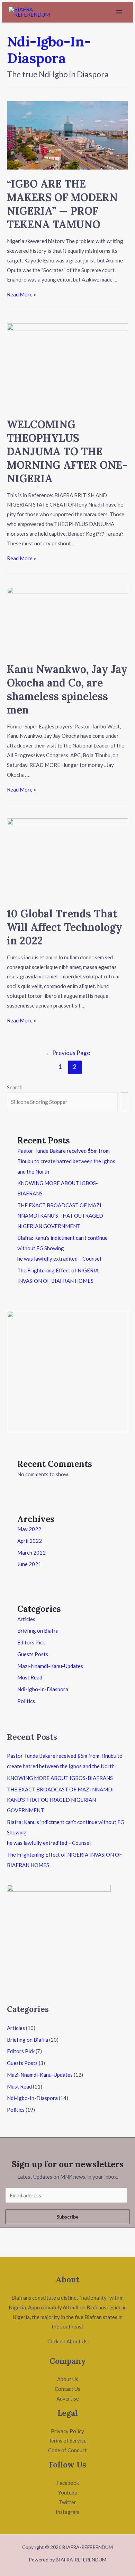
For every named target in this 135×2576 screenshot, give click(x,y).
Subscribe (67, 2217)
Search (15, 1087)
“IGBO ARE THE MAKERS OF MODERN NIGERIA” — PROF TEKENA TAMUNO (62, 204)
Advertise (68, 2398)
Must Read (30, 1677)
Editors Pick (31, 1642)
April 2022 (30, 1541)
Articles (26, 1619)
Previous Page (68, 1053)
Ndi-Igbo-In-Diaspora (43, 1689)
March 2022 (31, 1553)
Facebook (68, 2483)
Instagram (67, 2512)
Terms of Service (67, 2440)
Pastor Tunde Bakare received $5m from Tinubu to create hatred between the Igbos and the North (66, 1161)
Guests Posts (33, 1654)
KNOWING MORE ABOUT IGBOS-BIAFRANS (60, 1778)
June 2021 (29, 1564)
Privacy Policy (67, 2431)
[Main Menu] (119, 12)
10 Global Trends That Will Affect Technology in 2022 (65, 927)
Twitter (67, 2502)
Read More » (21, 294)
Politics (26, 1701)
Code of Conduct (67, 2450)
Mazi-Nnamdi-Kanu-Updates (50, 1666)
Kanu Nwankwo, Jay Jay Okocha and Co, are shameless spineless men (67, 689)
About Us (68, 2379)
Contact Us (67, 2389)
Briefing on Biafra (38, 1631)
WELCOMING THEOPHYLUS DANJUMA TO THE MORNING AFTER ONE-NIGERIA (67, 451)
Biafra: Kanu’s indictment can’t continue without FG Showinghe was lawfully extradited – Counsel (62, 1248)
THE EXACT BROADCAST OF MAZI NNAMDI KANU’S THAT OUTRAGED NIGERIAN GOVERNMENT (60, 1216)
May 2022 (29, 1529)
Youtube (68, 2492)
